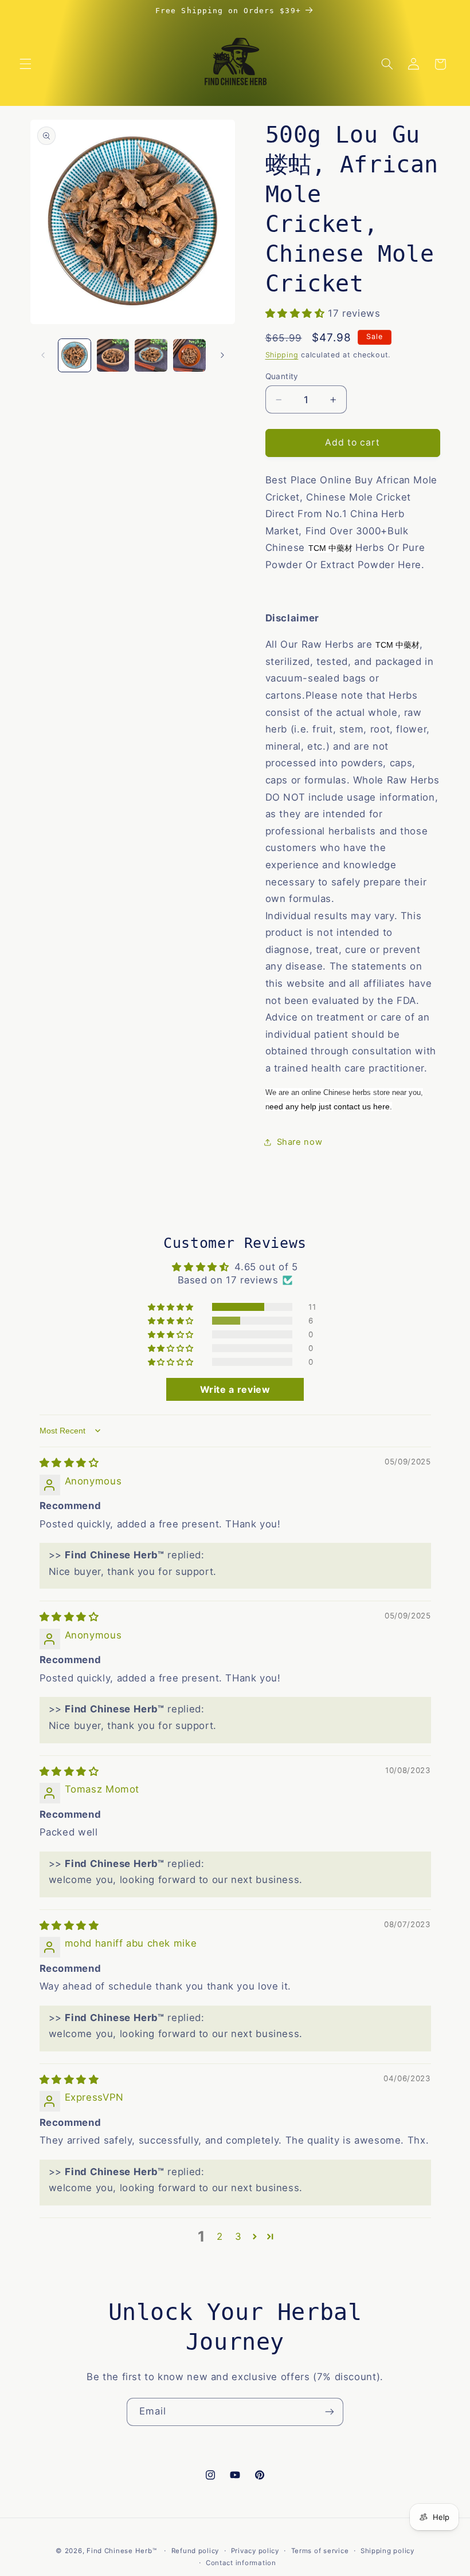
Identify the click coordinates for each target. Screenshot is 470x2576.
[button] (25, 64)
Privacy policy (255, 2551)
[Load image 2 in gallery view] (113, 355)
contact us (352, 1106)
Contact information (241, 2563)
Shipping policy (387, 2551)
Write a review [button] (235, 1389)
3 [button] (238, 2236)
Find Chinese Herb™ (122, 2551)
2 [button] (220, 2236)
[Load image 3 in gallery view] (151, 355)
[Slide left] (43, 356)
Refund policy (195, 2551)
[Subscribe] (330, 2412)
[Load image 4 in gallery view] (189, 355)
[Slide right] (222, 356)
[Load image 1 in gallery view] (75, 355)
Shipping (282, 355)
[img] (69, 1463)
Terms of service (320, 2551)
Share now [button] (300, 1142)
